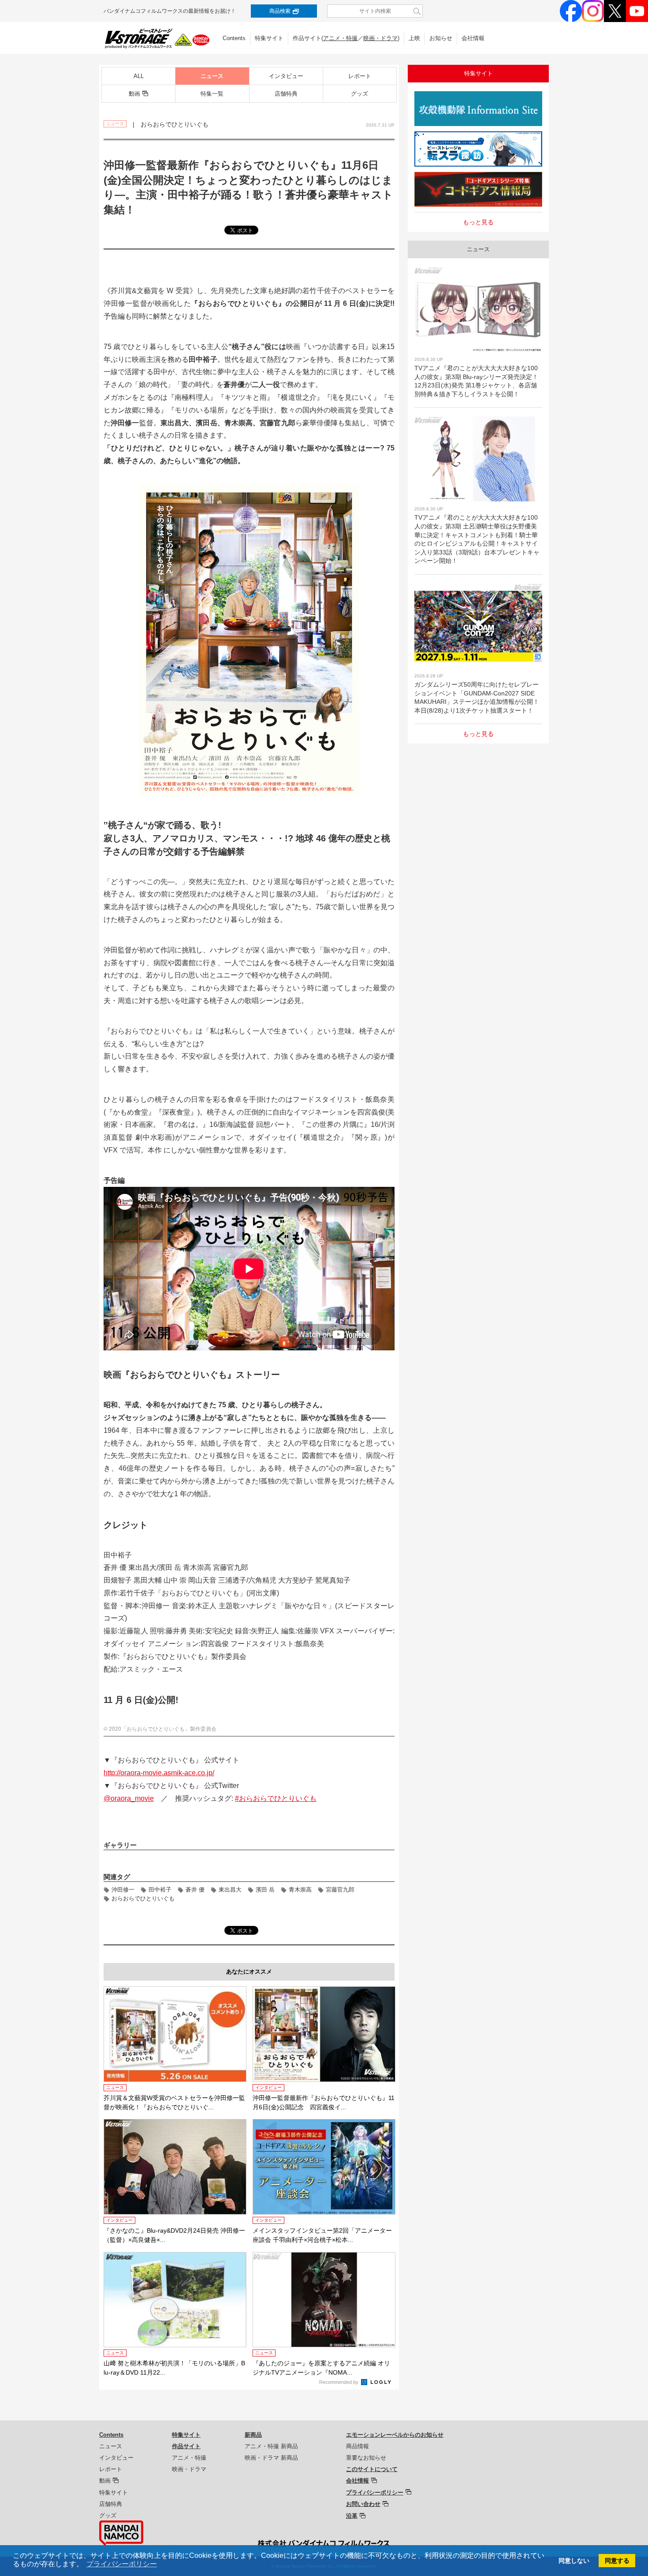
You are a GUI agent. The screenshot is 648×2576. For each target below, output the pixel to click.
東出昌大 (230, 1890)
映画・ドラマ (380, 38)
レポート (360, 76)
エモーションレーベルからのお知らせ (395, 2435)
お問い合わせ (363, 2504)
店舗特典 (286, 94)
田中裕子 (160, 1890)
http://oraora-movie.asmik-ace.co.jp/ (159, 1773)
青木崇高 (300, 1890)
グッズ (359, 94)
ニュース (212, 76)
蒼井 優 (195, 1890)
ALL (139, 76)
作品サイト (186, 2446)
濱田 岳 (265, 1890)
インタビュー (286, 76)
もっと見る (478, 222)
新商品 (253, 2435)
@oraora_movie (129, 1798)
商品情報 (358, 2446)
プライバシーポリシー (375, 2492)
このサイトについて (372, 2469)
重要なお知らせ (366, 2458)
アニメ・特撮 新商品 (271, 2446)
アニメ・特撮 (340, 38)
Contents (234, 38)
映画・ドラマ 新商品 (271, 2458)
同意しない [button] (574, 2561)
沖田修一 (123, 1890)
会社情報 (473, 38)
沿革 (352, 2516)
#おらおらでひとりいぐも (276, 1798)
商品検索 (280, 11)
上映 (414, 38)
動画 (134, 94)
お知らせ (441, 38)
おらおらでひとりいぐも (143, 1898)
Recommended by (339, 2382)
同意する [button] (617, 2561)
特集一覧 (212, 94)
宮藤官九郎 (340, 1890)
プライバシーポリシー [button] (122, 2564)
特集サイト (269, 38)
